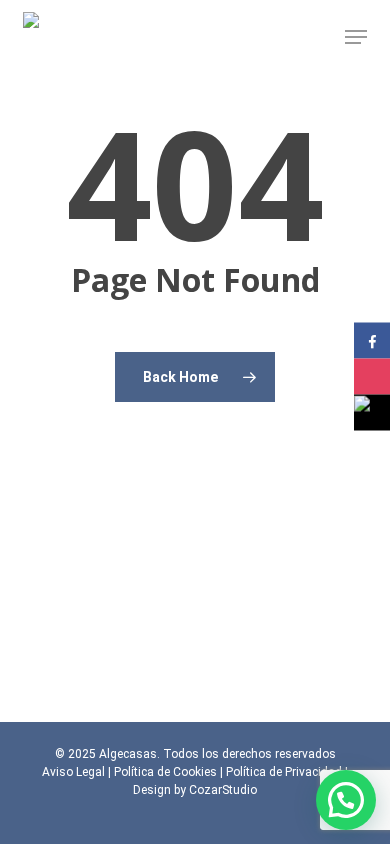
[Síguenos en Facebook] (372, 341)
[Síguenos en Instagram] (372, 377)
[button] (356, 37)
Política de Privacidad (284, 772)
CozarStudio (223, 790)
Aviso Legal (73, 772)
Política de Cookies (165, 772)
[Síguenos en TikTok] (372, 413)
